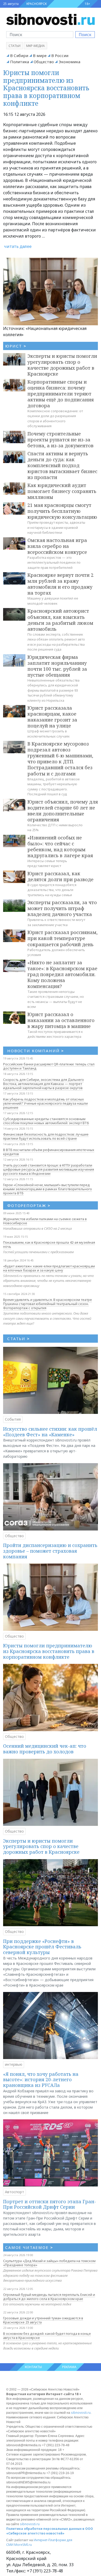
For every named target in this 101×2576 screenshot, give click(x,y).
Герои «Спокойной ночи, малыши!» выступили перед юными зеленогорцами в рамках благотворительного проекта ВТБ (48, 1189)
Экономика (69, 62)
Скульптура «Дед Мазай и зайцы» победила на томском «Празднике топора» (49, 2263)
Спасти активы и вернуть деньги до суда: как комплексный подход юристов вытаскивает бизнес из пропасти (62, 465)
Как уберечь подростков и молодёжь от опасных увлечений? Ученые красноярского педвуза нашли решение (45, 1103)
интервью (14, 2064)
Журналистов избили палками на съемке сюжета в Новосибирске (45, 1221)
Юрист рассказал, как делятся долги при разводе (60, 876)
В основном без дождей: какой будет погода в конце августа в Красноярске (47, 2336)
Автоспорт (15, 2192)
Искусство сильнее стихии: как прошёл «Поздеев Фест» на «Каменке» (50, 1432)
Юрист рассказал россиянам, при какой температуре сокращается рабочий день (63, 938)
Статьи (15, 46)
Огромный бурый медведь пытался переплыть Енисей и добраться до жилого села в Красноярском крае (49, 2297)
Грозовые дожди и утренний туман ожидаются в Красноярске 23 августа (43, 2320)
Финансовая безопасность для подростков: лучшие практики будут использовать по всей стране (46, 1136)
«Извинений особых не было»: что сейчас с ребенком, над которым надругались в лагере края (60, 846)
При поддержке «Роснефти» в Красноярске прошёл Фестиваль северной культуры (42, 1947)
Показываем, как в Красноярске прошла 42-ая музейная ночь (49, 1244)
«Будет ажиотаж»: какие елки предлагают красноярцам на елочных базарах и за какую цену (49, 1268)
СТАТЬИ (19, 1339)
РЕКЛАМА (69, 2367)
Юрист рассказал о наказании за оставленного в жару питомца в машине (61, 1020)
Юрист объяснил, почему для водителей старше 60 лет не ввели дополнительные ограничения (63, 811)
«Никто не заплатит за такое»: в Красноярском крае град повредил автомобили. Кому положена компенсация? (62, 974)
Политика (20, 62)
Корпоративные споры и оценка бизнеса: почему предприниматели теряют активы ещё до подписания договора (61, 394)
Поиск (85, 35)
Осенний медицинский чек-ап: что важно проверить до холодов (45, 1749)
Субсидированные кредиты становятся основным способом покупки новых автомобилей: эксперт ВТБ (46, 1121)
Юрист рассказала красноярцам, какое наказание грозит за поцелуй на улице (52, 717)
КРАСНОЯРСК (37, 4)
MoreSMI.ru (23, 2545)
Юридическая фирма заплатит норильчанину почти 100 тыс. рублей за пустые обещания (57, 666)
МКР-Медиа (35, 46)
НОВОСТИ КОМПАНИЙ (36, 1051)
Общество (44, 62)
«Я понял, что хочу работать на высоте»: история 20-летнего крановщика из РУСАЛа (41, 2080)
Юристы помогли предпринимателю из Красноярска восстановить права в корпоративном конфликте (46, 88)
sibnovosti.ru (81, 2413)
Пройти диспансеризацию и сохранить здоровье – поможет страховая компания (50, 1551)
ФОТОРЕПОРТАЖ (29, 1205)
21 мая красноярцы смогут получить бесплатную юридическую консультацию (62, 511)
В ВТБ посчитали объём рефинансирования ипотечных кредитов (49, 1152)
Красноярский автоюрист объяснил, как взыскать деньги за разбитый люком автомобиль (60, 620)
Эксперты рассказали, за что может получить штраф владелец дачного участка (62, 908)
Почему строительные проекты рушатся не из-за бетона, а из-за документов (60, 440)
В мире (40, 55)
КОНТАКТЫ (33, 2367)
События (13, 1419)
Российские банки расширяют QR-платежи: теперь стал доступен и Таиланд (49, 1066)
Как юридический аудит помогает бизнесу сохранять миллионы (62, 491)
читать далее (18, 246)
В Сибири (19, 55)
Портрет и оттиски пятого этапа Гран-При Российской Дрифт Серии (50, 2204)
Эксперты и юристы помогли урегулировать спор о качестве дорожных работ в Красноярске (62, 365)
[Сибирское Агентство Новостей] (51, 19)
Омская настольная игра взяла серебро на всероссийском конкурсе (57, 546)
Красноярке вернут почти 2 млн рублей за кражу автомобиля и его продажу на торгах (60, 584)
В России (60, 55)
